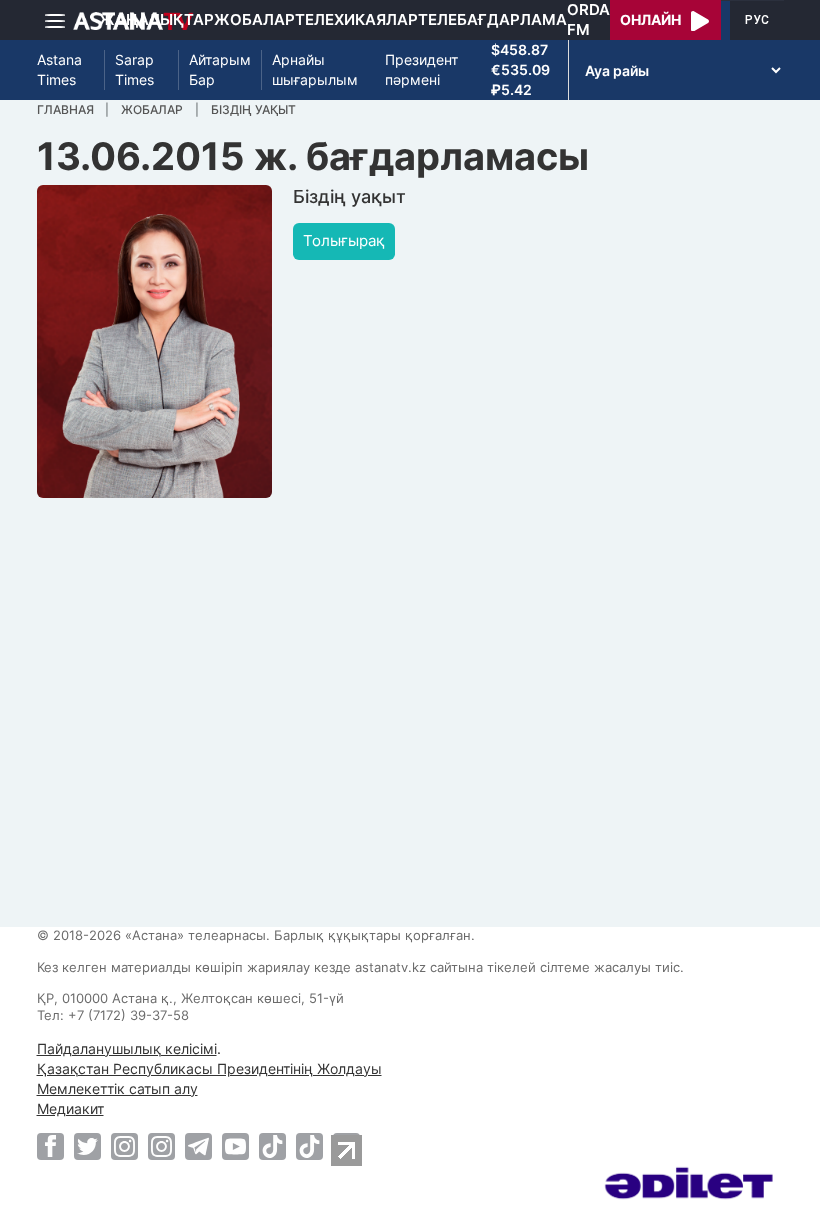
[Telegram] (198, 1146)
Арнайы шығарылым (315, 69)
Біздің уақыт (253, 109)
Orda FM (588, 19)
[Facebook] (50, 1146)
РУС (757, 20)
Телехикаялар (356, 19)
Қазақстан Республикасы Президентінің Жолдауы (209, 1068)
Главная (65, 109)
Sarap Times (134, 69)
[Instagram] (124, 1146)
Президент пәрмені (421, 69)
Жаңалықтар (156, 19)
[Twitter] (87, 1146)
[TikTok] (272, 1146)
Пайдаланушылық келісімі (127, 1048)
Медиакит (70, 1108)
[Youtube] (235, 1146)
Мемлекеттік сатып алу (117, 1088)
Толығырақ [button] (344, 240)
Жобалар (254, 19)
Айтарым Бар (220, 69)
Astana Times (59, 69)
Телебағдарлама (492, 19)
